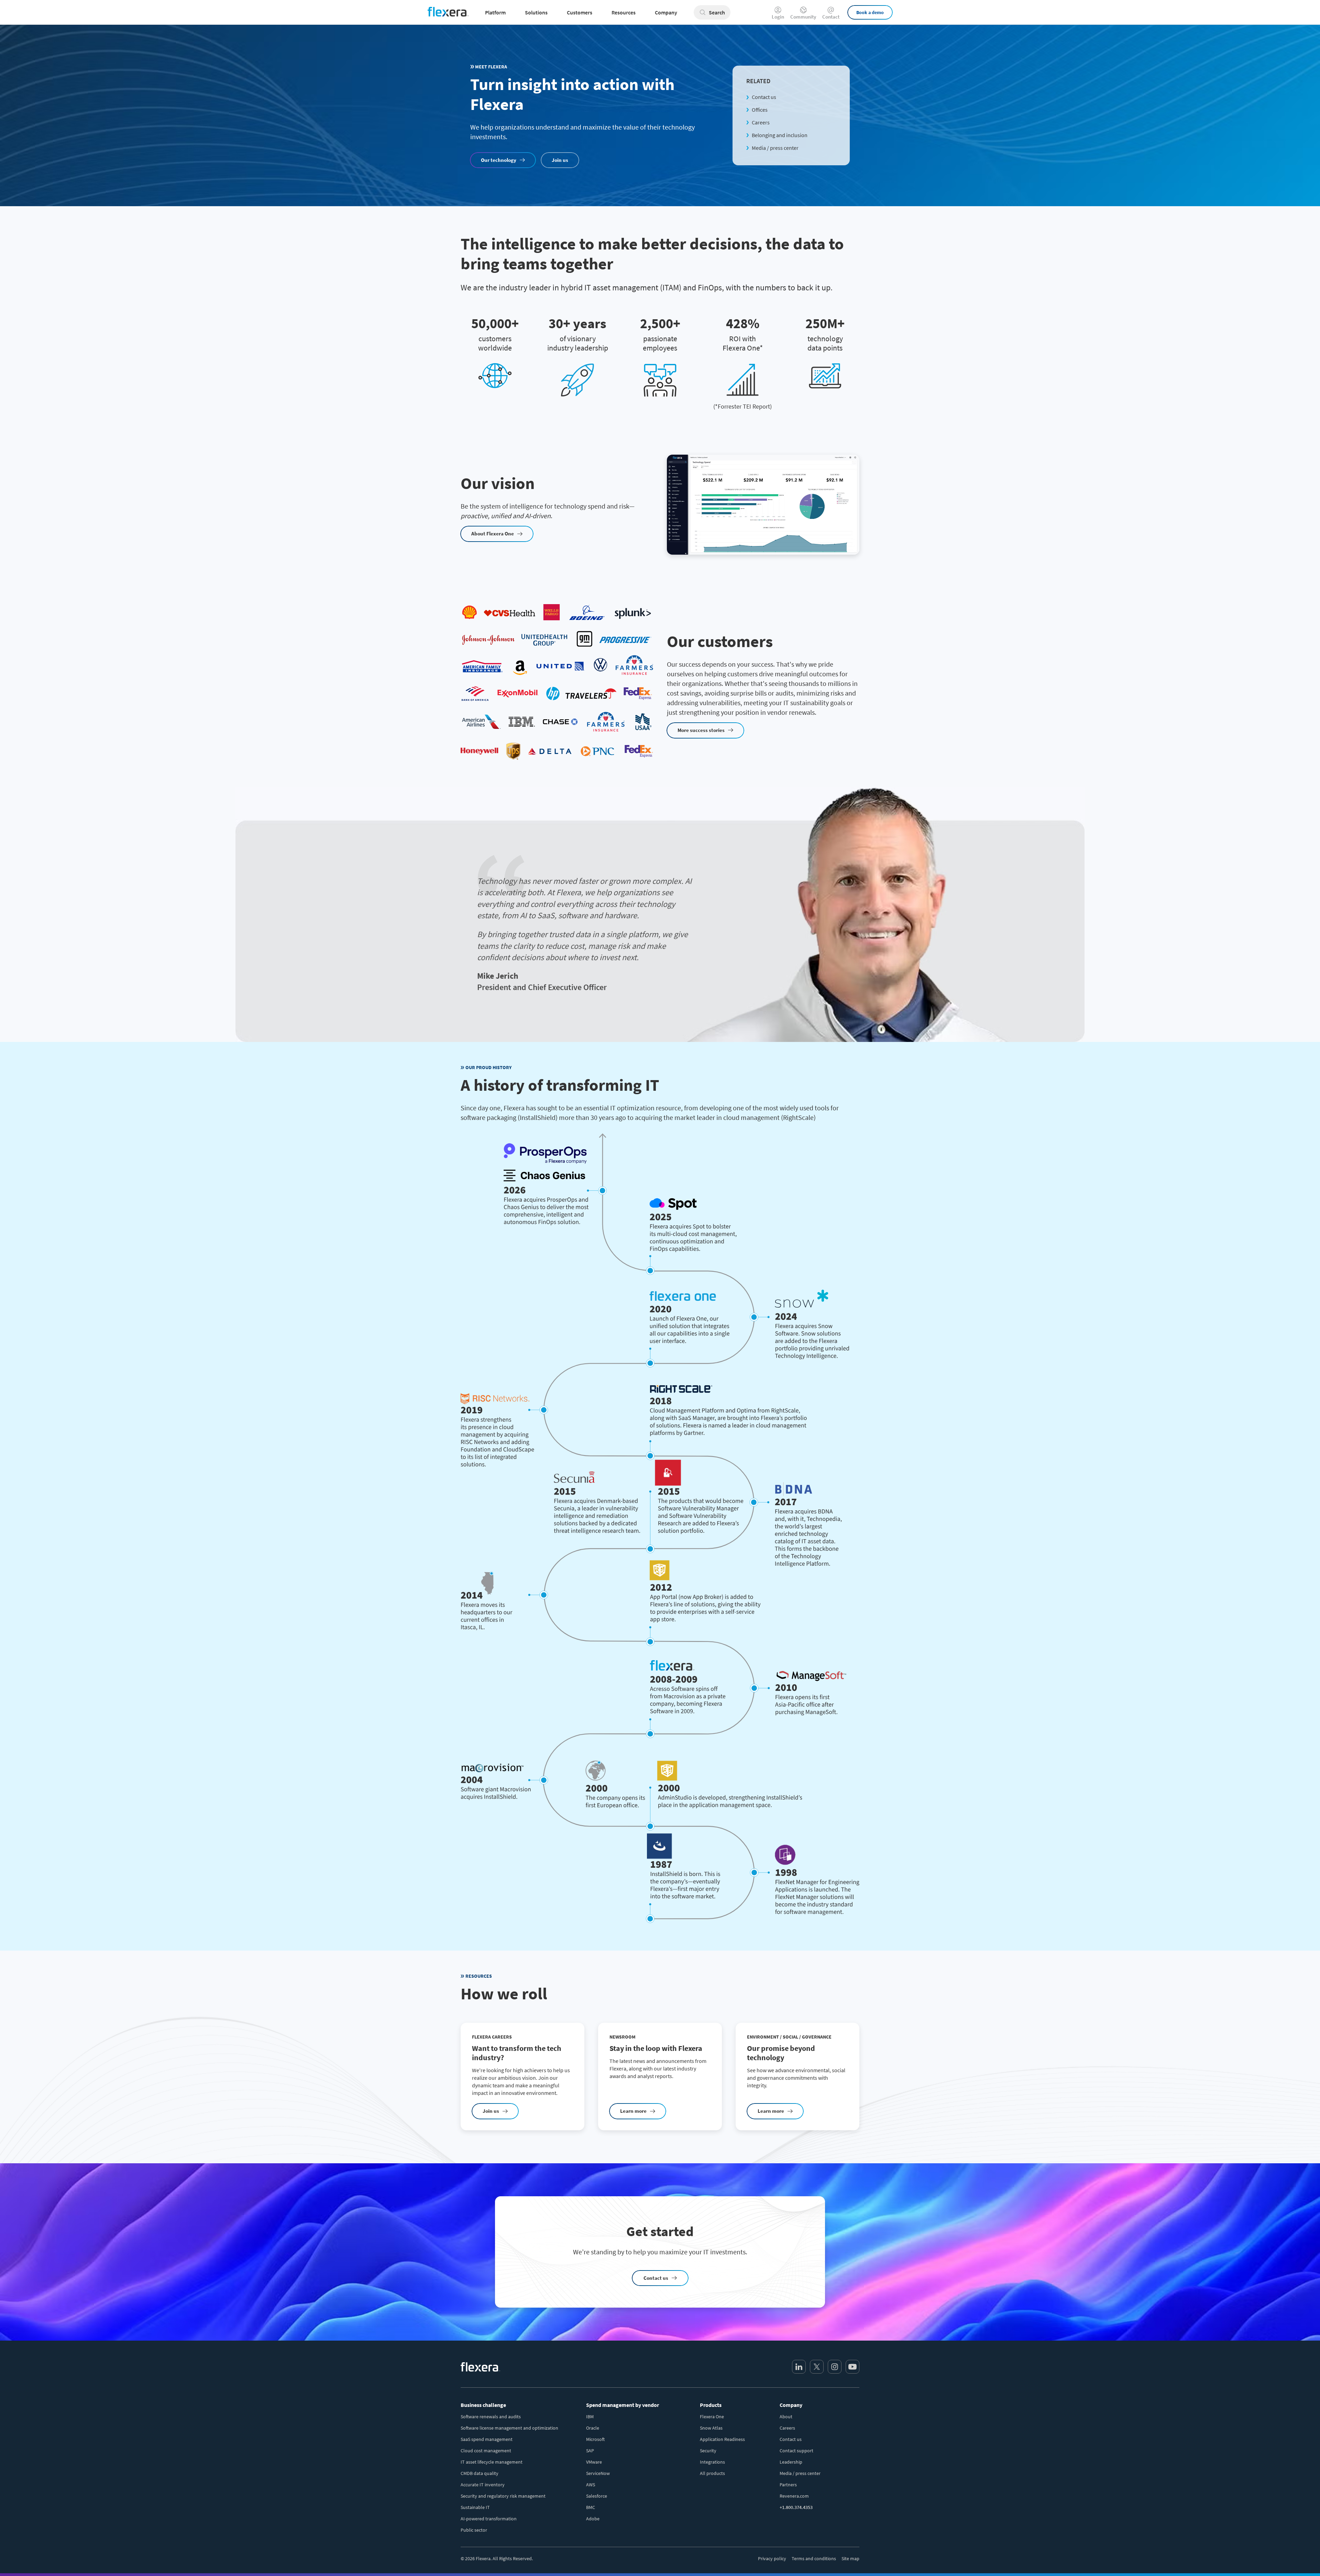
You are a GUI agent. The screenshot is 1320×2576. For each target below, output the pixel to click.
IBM (590, 2417)
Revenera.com (794, 2496)
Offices (760, 110)
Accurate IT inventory (483, 2485)
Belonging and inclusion (780, 135)
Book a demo (870, 12)
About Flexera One (493, 534)
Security (708, 2451)
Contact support (796, 2451)
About (786, 2417)
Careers (761, 122)
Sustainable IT (475, 2507)
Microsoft (595, 2439)
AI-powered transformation (489, 2519)
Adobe (593, 2519)
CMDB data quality (480, 2473)
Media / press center (775, 148)
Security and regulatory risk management (503, 2496)
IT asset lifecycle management (492, 2462)
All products (712, 2473)
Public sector (474, 2530)
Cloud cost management (486, 2451)
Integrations (712, 2462)
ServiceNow (598, 2473)
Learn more (633, 2111)
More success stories (701, 730)
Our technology (499, 160)
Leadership (791, 2462)
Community (803, 16)
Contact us (764, 97)
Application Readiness (722, 2439)
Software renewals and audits (491, 2417)
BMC (591, 2507)
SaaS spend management (487, 2439)
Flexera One (712, 2417)
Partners (788, 2485)
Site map (850, 2558)
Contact (831, 16)
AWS (591, 2485)
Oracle (593, 2428)
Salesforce (597, 2496)
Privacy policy (772, 2558)
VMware (594, 2462)
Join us (560, 160)
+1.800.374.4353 (796, 2507)
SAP (590, 2451)
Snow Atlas (711, 2428)
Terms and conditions (814, 2558)
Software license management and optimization (509, 2428)
